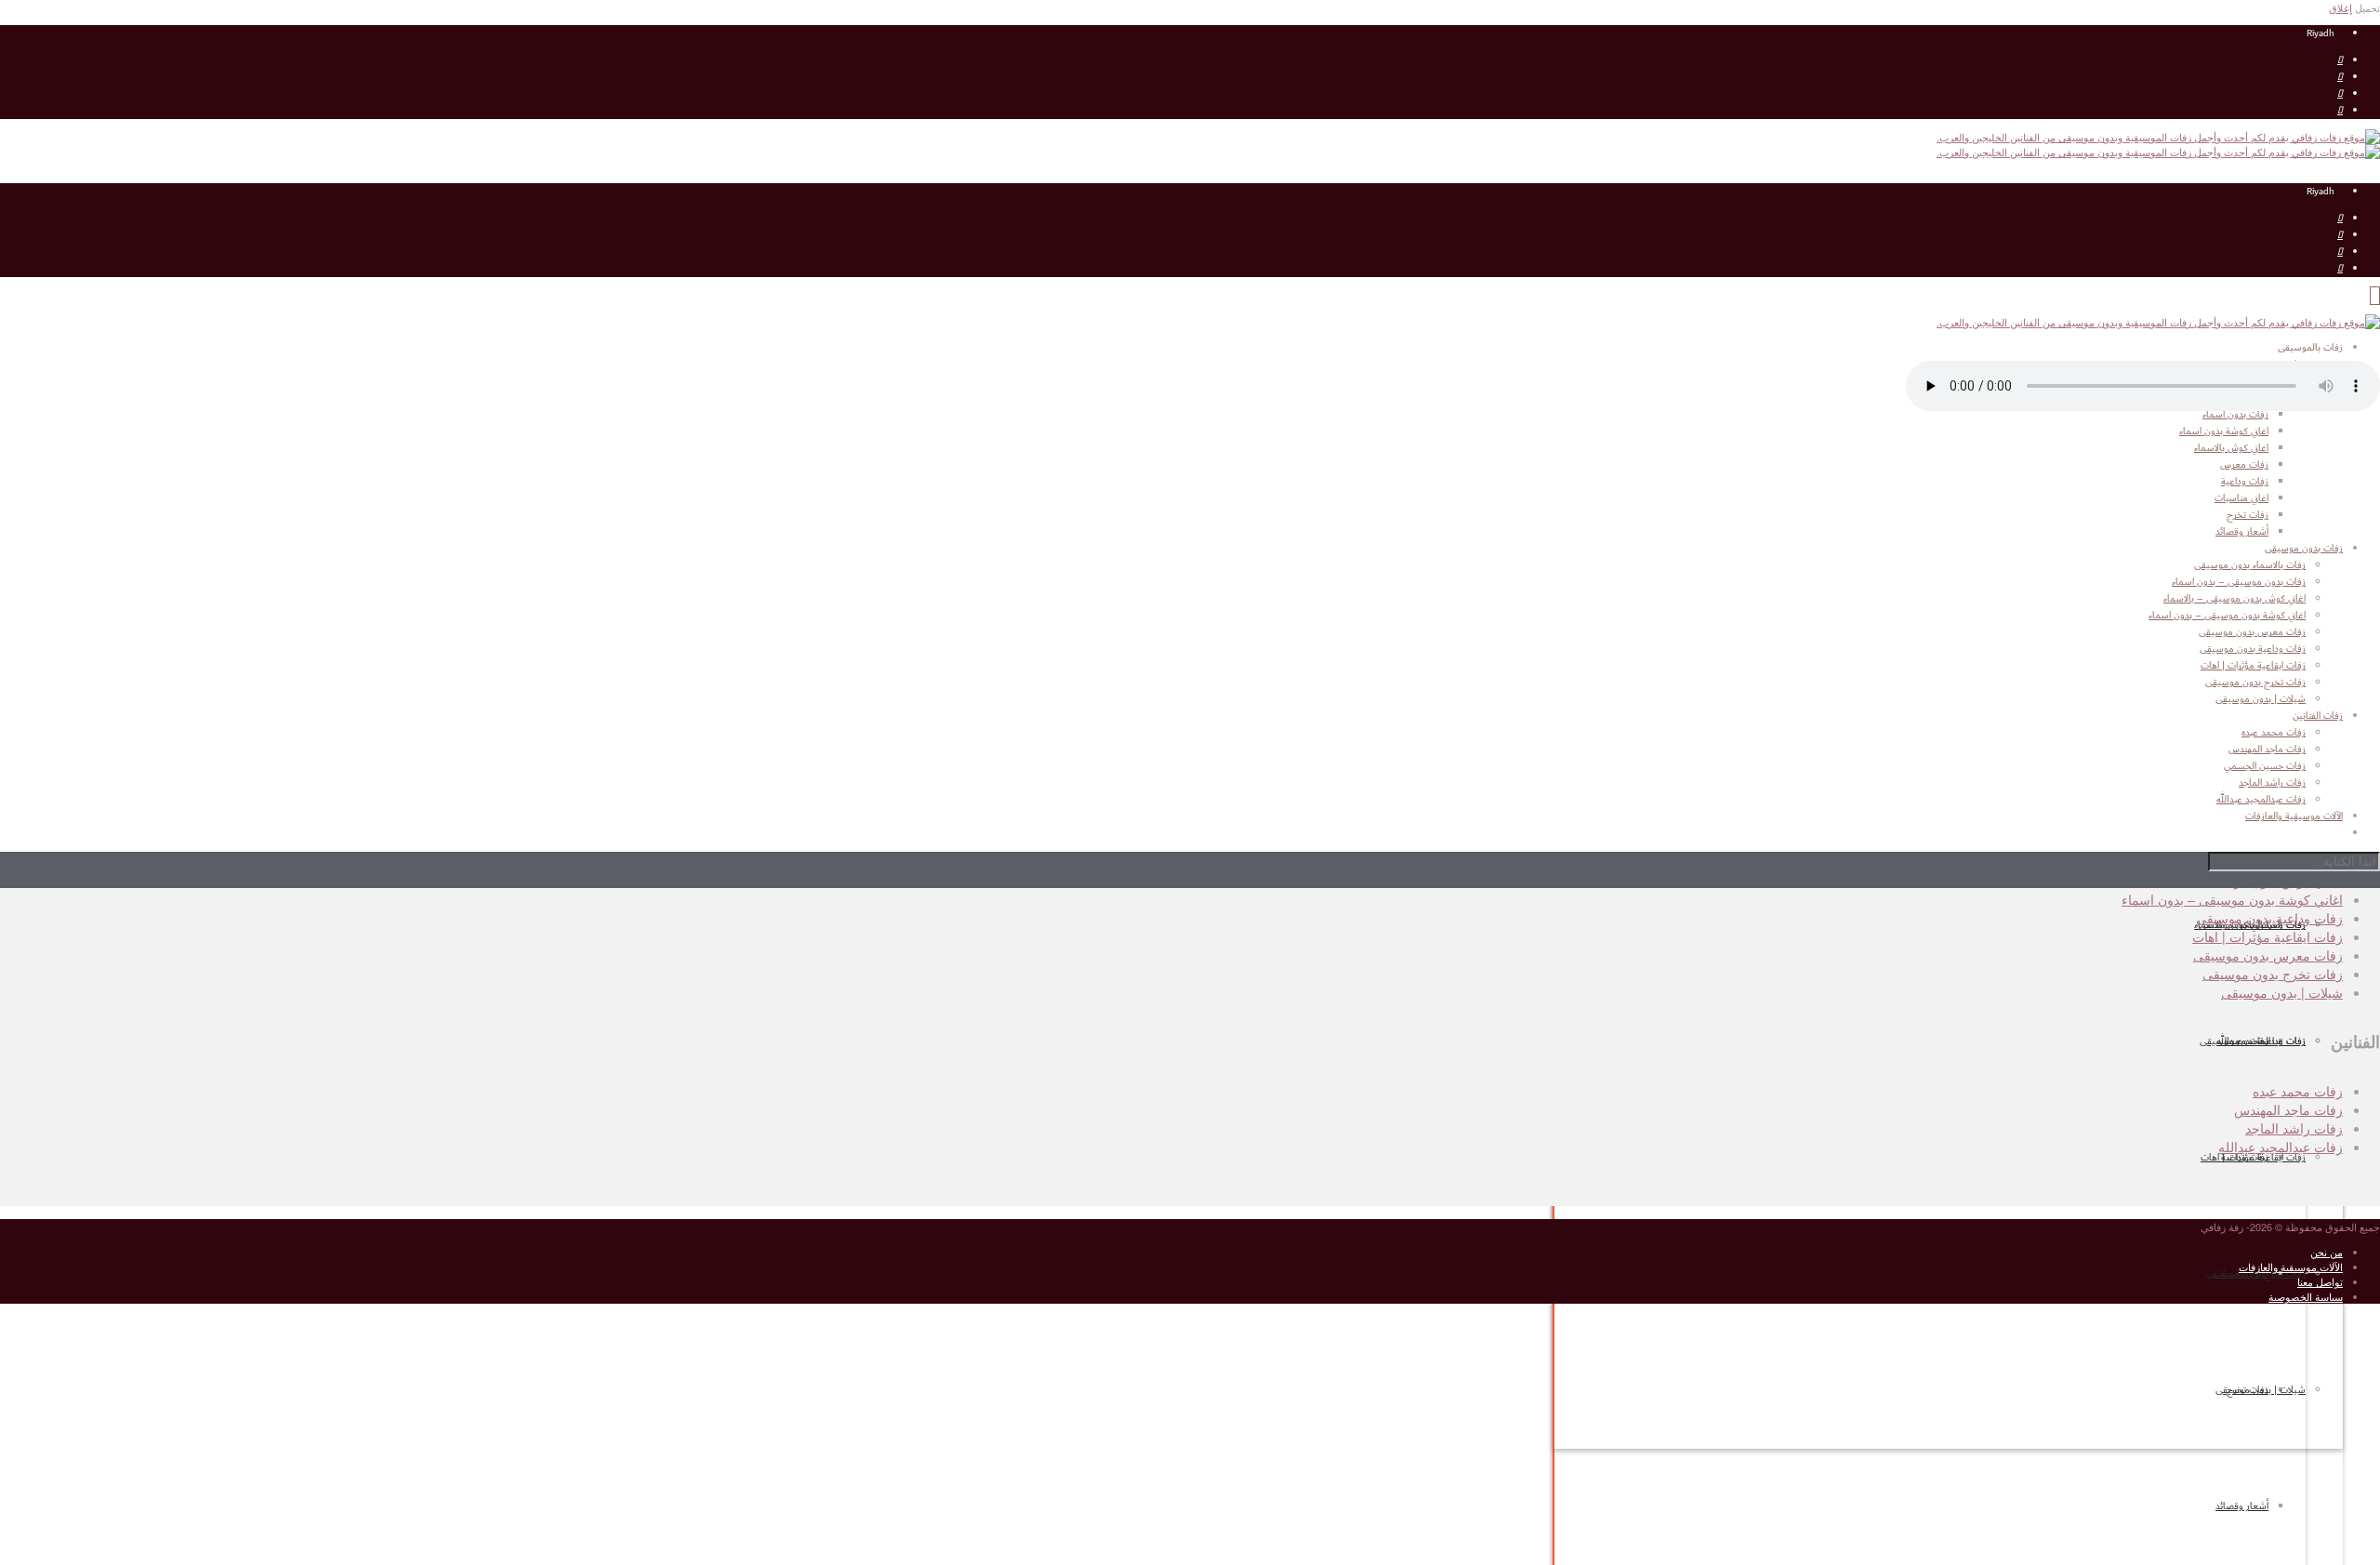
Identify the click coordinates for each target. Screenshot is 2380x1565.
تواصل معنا (2320, 1281)
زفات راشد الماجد (2294, 1128)
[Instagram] (2340, 77)
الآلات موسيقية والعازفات (2291, 1267)
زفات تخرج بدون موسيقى (2255, 683)
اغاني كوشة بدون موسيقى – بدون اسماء (2227, 616)
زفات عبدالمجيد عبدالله (2281, 1147)
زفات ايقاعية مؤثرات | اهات (2253, 1158)
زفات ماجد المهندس (2288, 1109)
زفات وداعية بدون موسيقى (2253, 649)
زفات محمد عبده (2298, 1091)
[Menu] (2375, 296)
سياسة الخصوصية (2306, 1296)
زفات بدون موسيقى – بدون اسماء (2239, 582)
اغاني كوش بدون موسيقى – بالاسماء (2235, 599)
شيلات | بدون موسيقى (2261, 1390)
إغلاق (2340, 7)
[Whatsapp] (2340, 94)
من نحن (2327, 1252)
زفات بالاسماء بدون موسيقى (2250, 565)
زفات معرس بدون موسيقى (2252, 632)
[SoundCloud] (2340, 111)
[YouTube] (2340, 60)
